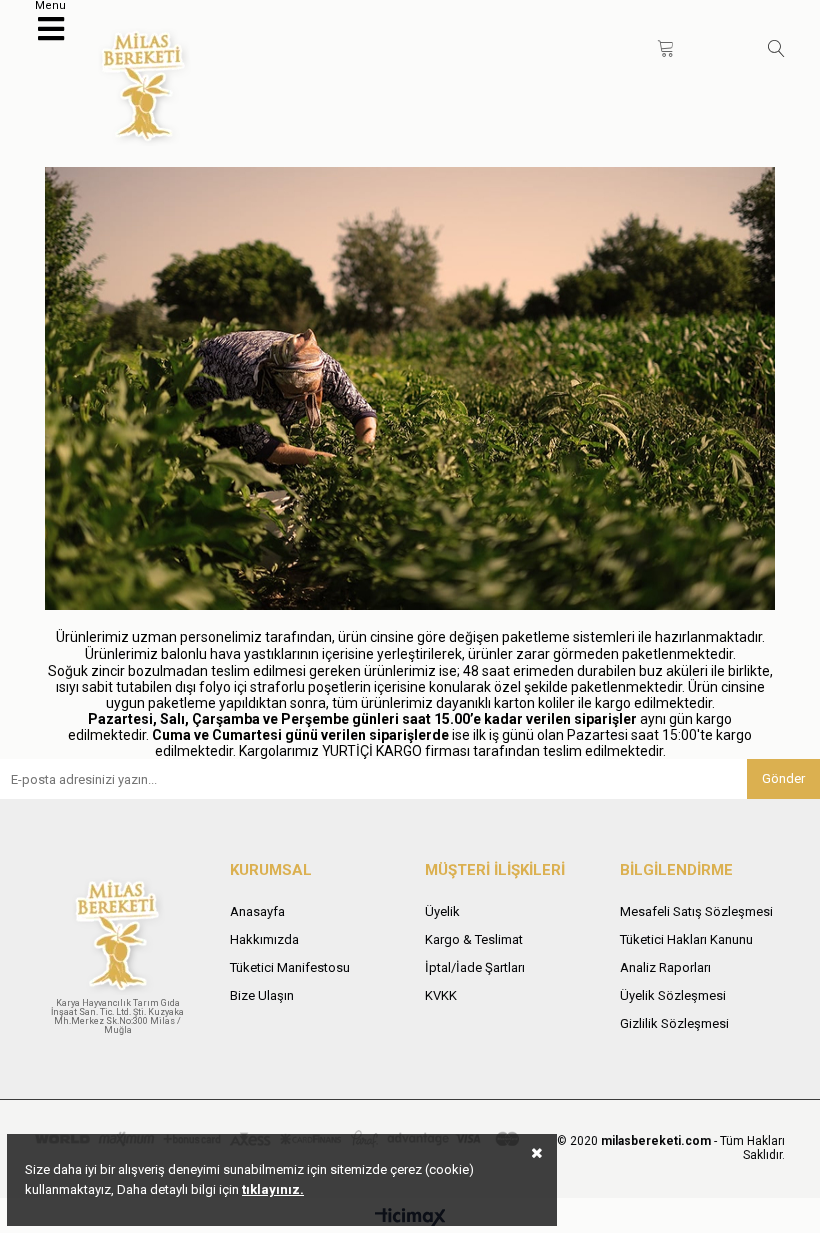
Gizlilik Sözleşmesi (674, 1023)
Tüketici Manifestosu (290, 967)
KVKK (441, 995)
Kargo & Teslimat (474, 939)
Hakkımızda (264, 939)
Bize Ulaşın (262, 995)
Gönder (783, 778)
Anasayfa (257, 911)
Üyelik (442, 911)
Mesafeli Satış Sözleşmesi (696, 911)
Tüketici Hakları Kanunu (686, 939)
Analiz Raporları (665, 967)
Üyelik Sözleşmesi (673, 995)
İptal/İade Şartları (475, 967)
